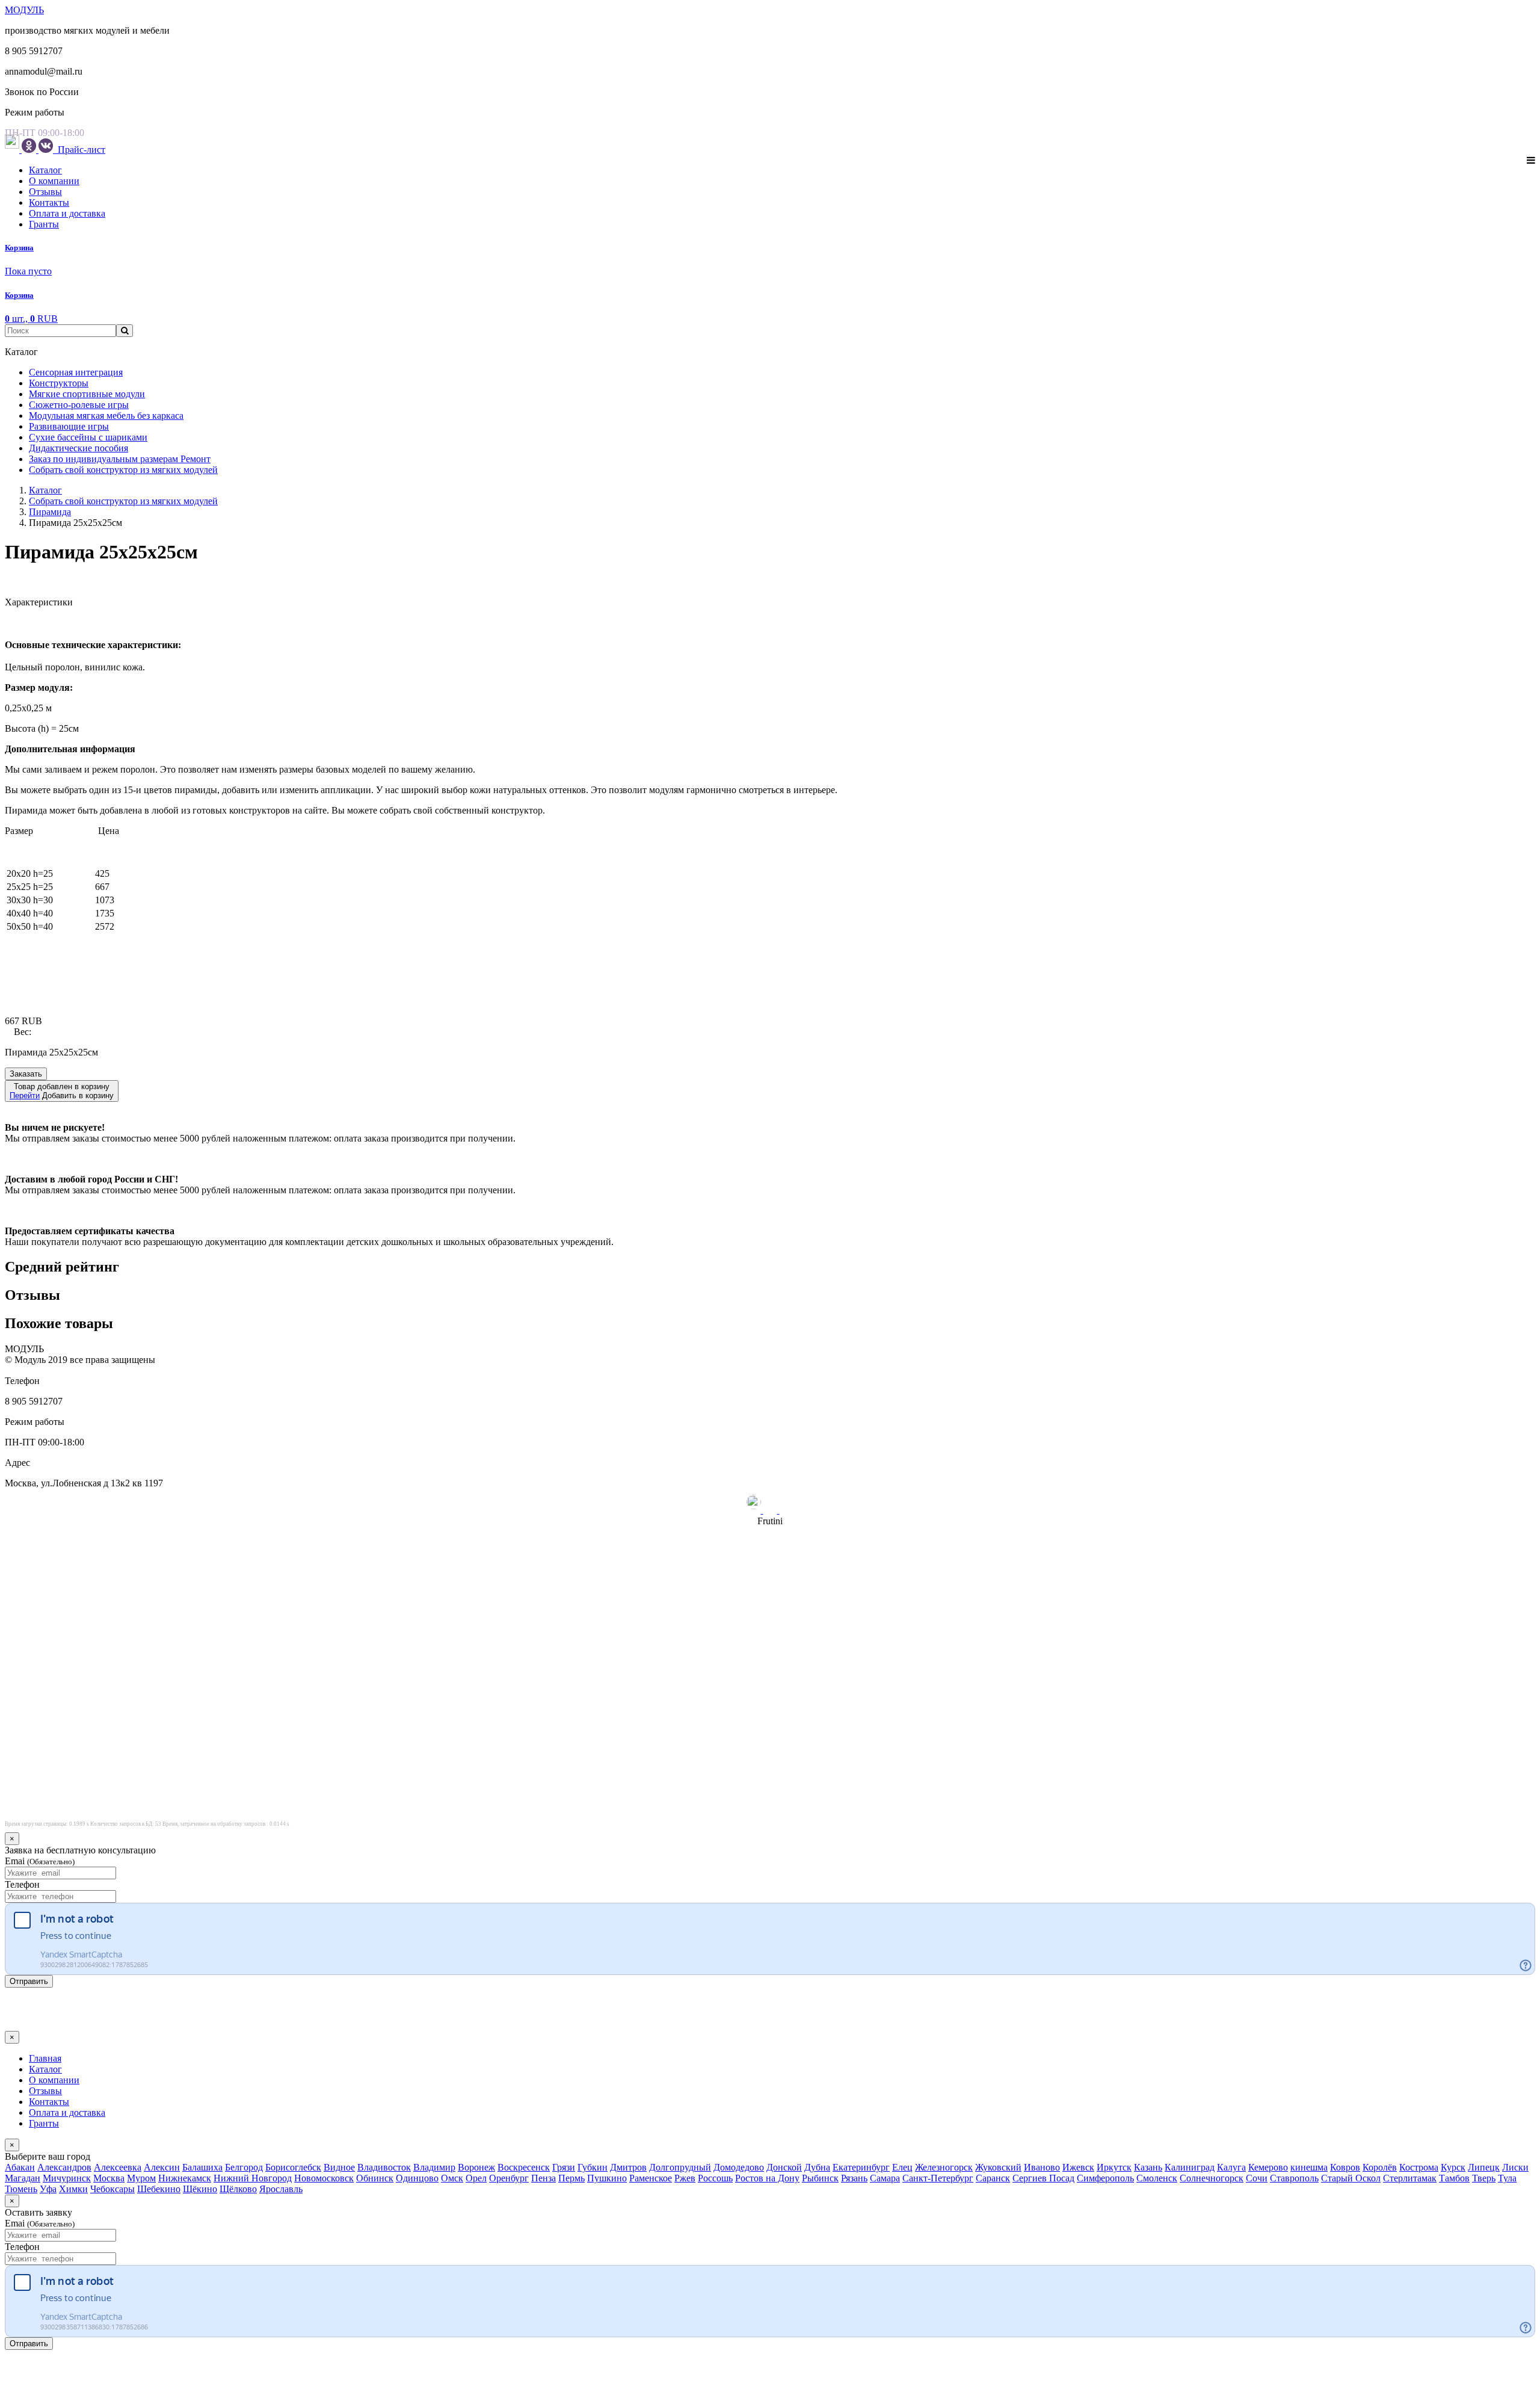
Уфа (48, 2189)
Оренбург (509, 2178)
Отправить (29, 1981)
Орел (476, 2178)
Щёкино (200, 2189)
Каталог (45, 170)
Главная (45, 2058)
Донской (784, 2167)
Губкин (593, 2167)
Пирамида (50, 512)
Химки (73, 2189)
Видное (339, 2167)
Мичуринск (67, 2178)
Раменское (651, 2178)
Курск (1453, 2167)
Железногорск (944, 2167)
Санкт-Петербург (938, 2178)
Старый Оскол (1351, 2178)
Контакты (49, 202)
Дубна (817, 2167)
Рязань (854, 2178)
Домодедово (739, 2167)
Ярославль (281, 2189)
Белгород (244, 2167)
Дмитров (628, 2167)
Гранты (44, 224)
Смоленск (1157, 2178)
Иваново (1042, 2167)
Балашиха (202, 2167)
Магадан (23, 2178)
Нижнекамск (185, 2178)
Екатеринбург (861, 2167)
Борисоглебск (293, 2167)
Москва (109, 2178)
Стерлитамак (1410, 2178)
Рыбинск (820, 2178)
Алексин (162, 2167)
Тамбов (1454, 2178)
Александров (64, 2167)
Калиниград (1190, 2167)
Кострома (1419, 2167)
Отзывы (45, 192)
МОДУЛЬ (24, 10)
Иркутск (1114, 2167)
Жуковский (998, 2167)
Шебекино (159, 2189)
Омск (452, 2178)
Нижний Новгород (253, 2178)
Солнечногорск (1212, 2178)
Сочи (1257, 2178)
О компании (54, 181)
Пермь (571, 2178)
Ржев (685, 2178)
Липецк (1484, 2167)
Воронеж (476, 2167)
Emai (40, 1861)
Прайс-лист (80, 150)
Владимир (434, 2167)
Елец (902, 2167)
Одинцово (417, 2178)
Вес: (23, 1032)
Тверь (1484, 2178)
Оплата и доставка (67, 213)
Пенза (544, 2178)
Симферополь (1105, 2178)
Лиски (1515, 2167)
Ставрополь (1294, 2178)
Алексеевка (118, 2167)
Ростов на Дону (767, 2178)
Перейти (25, 1095)
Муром (141, 2178)
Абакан (20, 2167)
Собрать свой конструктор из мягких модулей (123, 501)
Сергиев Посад (1043, 2178)
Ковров (1345, 2167)
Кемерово (1268, 2167)
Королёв (1380, 2167)
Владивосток (384, 2167)
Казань (1148, 2167)
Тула (1507, 2178)
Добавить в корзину (62, 1091)
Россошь (715, 2178)
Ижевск (1078, 2167)
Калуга (1231, 2167)
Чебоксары (112, 2189)
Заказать (26, 1074)
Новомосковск (324, 2178)
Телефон (22, 1884)
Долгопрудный (680, 2167)
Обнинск (375, 2178)
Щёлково (238, 2189)
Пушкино (607, 2178)
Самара (885, 2178)
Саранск (993, 2178)
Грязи (564, 2167)
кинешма (1309, 2167)
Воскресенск (524, 2167)
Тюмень (21, 2189)
